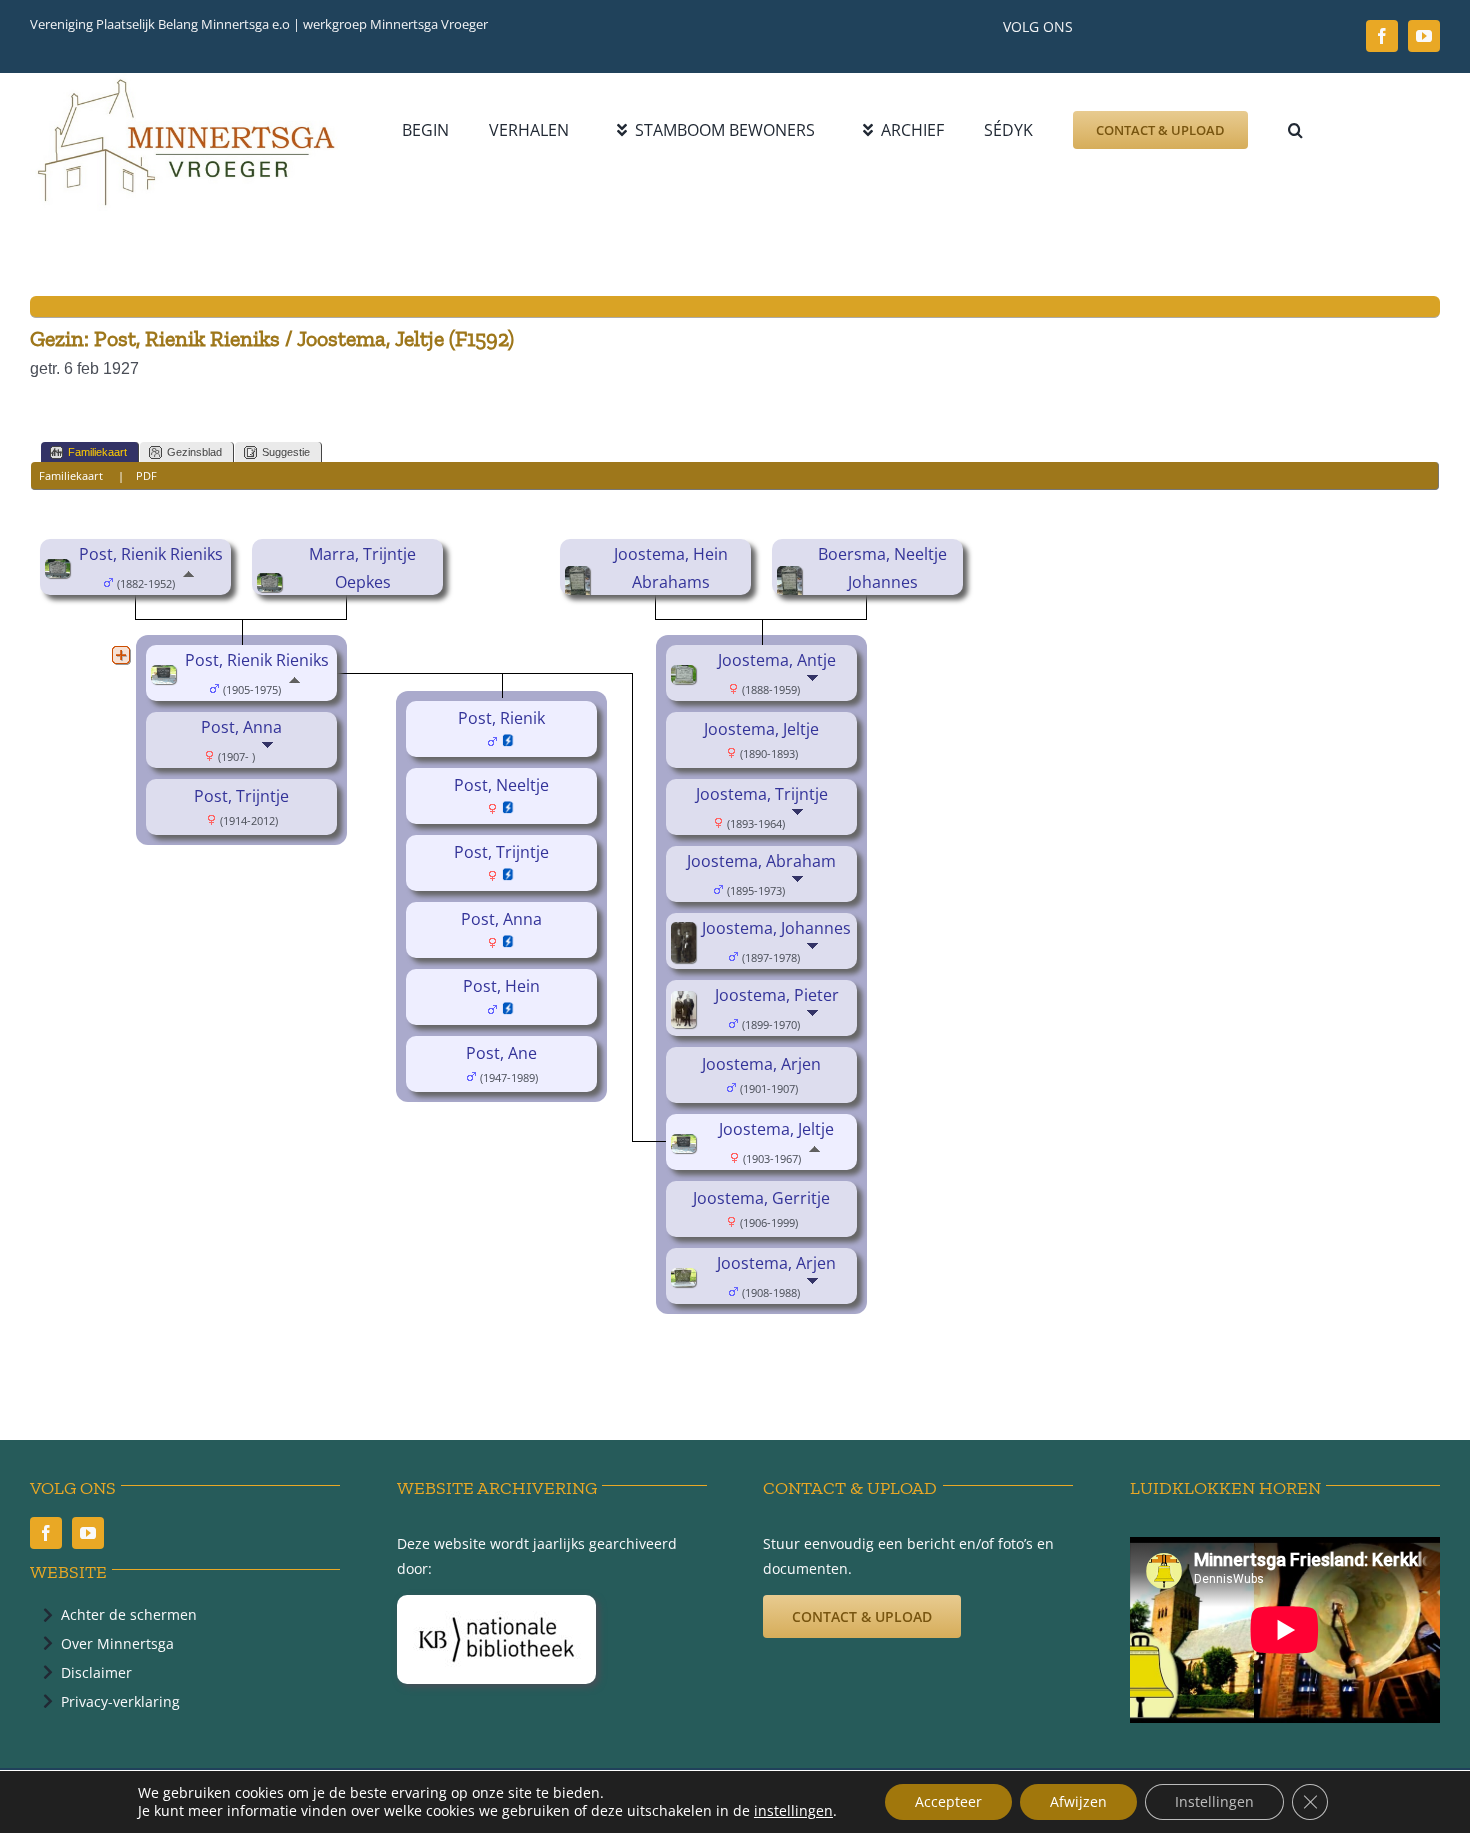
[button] (1295, 130)
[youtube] (1424, 36)
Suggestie (286, 452)
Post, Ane (501, 1053)
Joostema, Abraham (761, 861)
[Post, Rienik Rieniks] (60, 573)
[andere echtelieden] (121, 655)
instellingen (793, 1811)
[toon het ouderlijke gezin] (188, 582)
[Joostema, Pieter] (686, 1005)
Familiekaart (97, 452)
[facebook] (1382, 36)
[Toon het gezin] (269, 755)
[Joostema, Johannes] (686, 936)
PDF (146, 475)
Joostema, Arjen (761, 1064)
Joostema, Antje (777, 660)
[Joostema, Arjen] (686, 1282)
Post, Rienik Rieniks (151, 554)
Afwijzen (1078, 1801)
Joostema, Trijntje (762, 794)
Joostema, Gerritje (761, 1198)
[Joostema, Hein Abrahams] (580, 580)
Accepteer (948, 1801)
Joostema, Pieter (777, 995)
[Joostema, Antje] (686, 679)
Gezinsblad (194, 452)
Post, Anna (241, 727)
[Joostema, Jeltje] (686, 1148)
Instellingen (1214, 1801)
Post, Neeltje (501, 785)
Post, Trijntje (241, 796)
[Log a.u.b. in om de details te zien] (508, 742)
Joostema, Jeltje (761, 729)
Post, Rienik (501, 718)
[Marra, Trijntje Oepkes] (272, 587)
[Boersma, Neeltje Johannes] (792, 580)
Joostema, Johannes (776, 928)
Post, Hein (501, 986)
